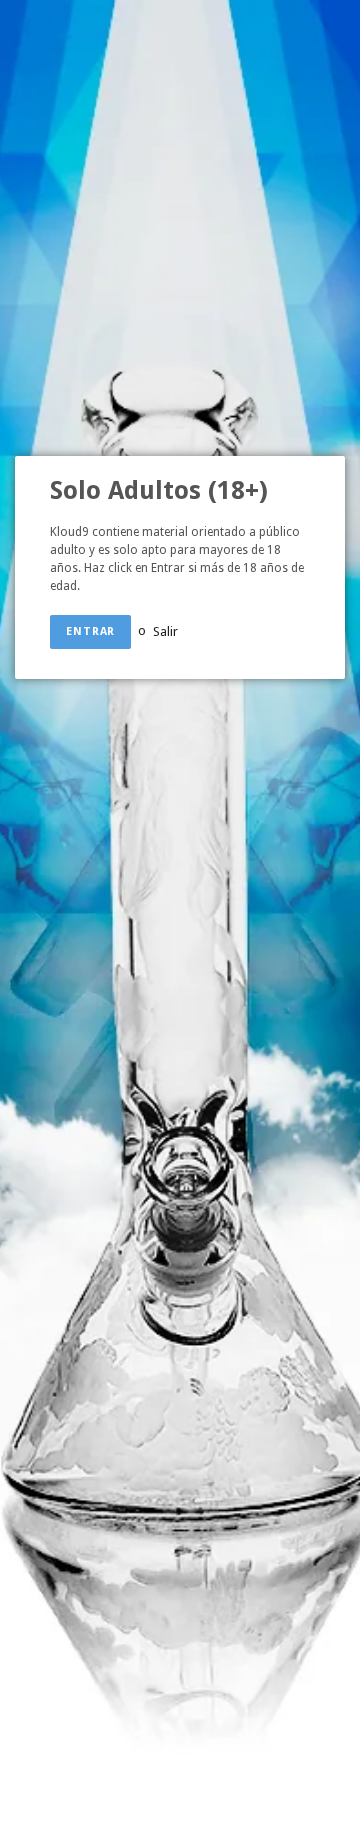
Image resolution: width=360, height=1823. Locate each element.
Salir (165, 630)
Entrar (90, 631)
